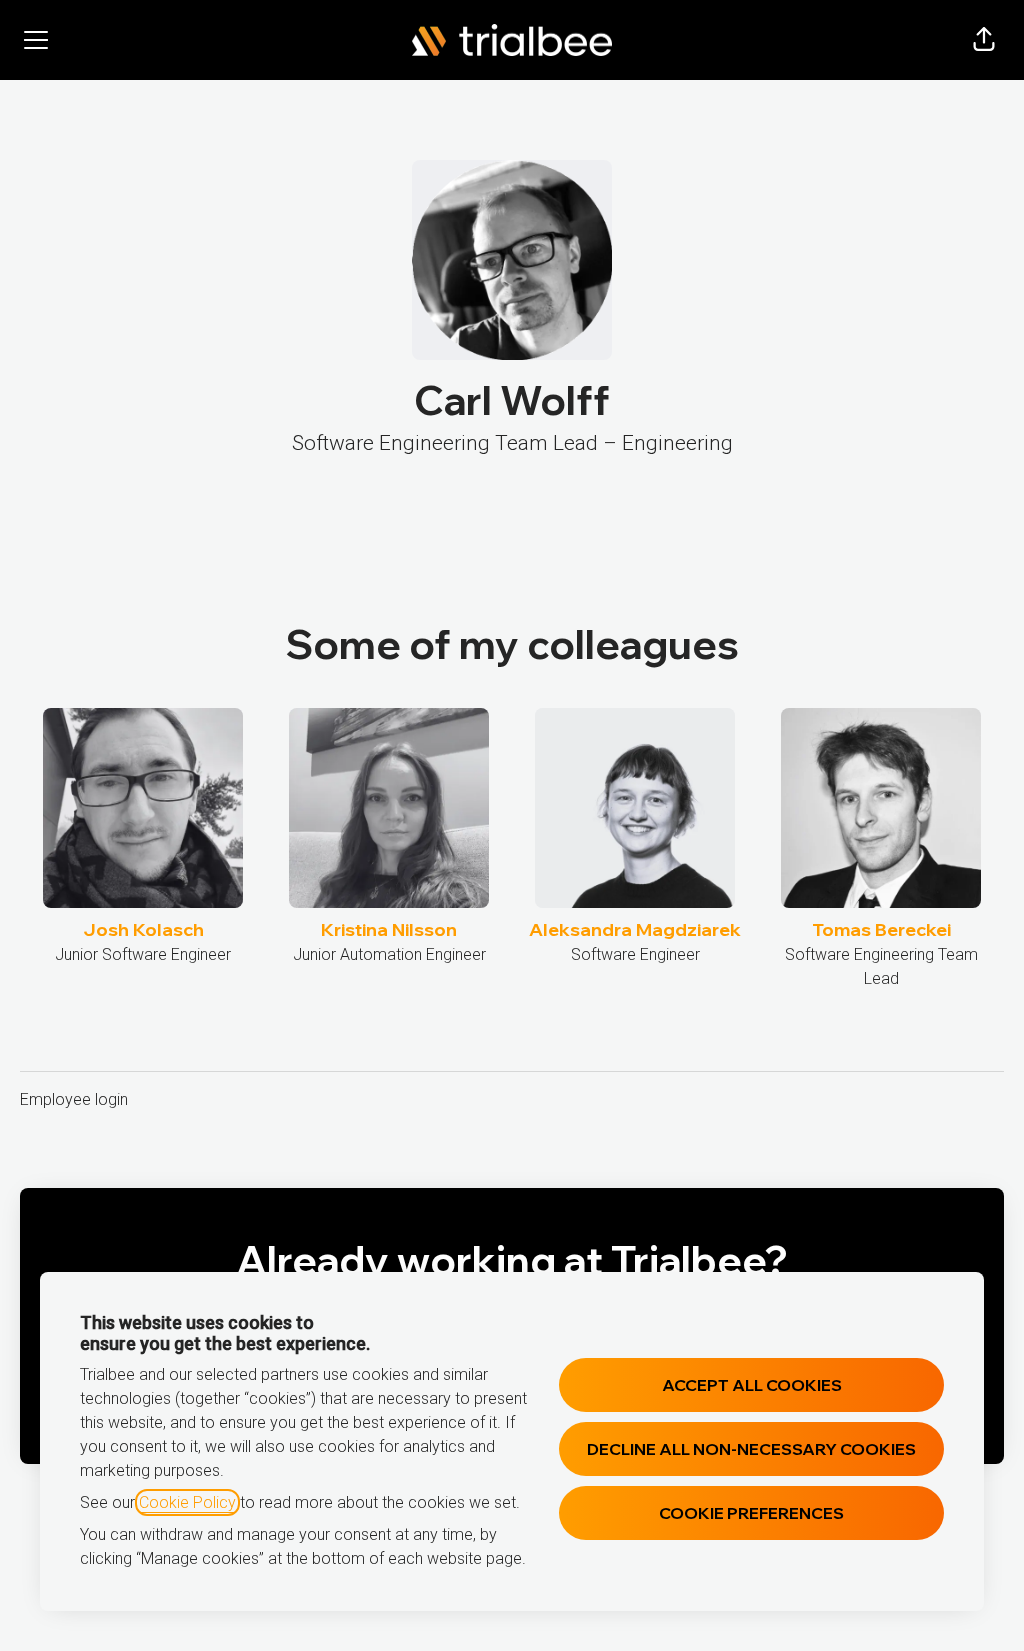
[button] (984, 40)
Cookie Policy (187, 1502)
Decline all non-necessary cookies (751, 1449)
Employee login (74, 1099)
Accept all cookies (752, 1385)
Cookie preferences (751, 1513)
